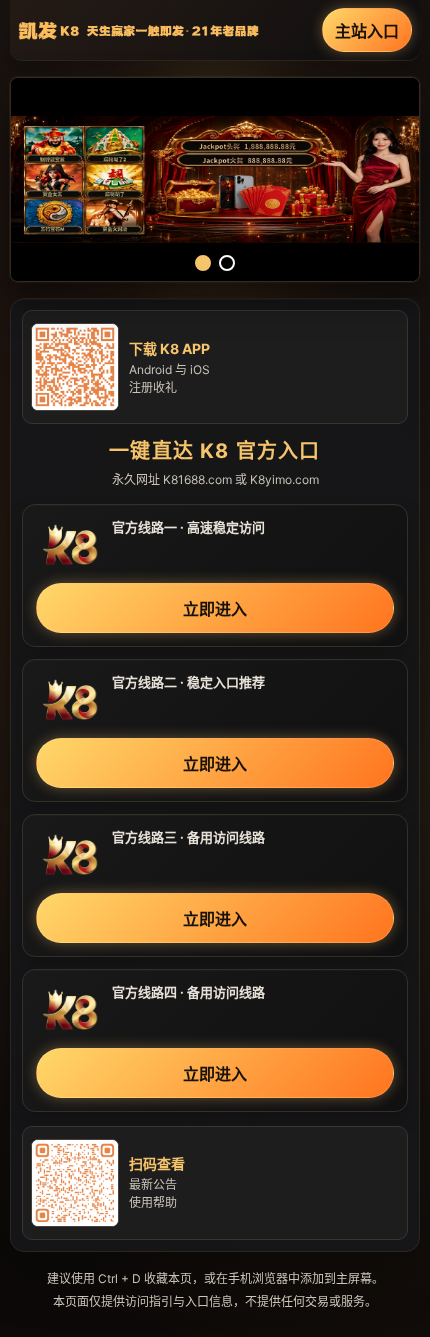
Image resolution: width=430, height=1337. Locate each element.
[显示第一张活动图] (203, 263)
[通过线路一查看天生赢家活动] (215, 179)
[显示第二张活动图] (227, 263)
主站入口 (367, 31)
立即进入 (215, 609)
